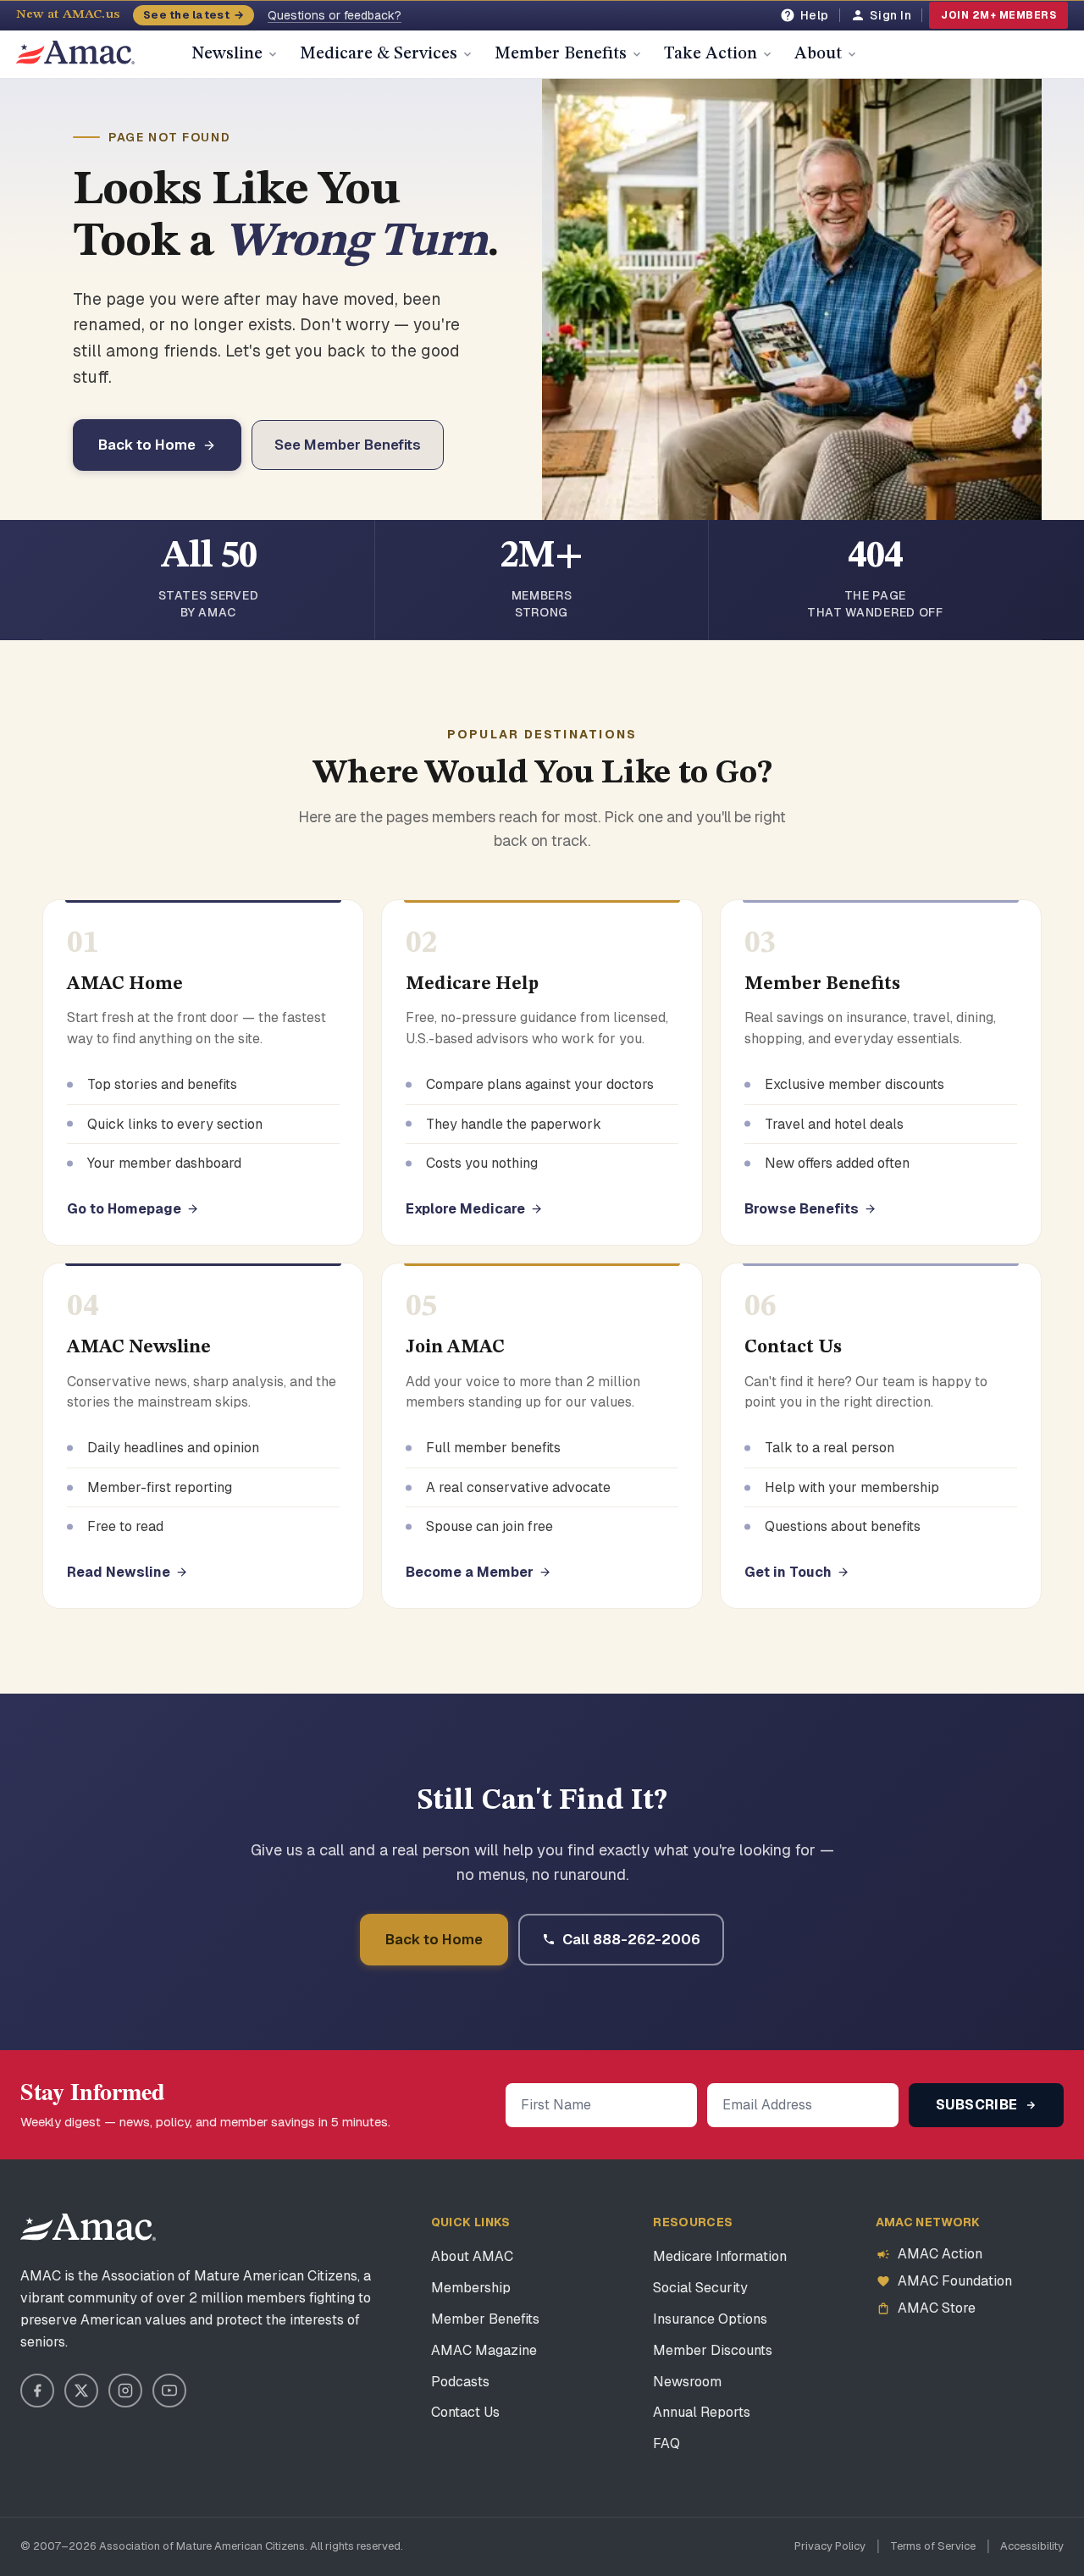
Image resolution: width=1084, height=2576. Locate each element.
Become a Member (470, 1572)
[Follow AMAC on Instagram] (125, 2391)
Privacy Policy (830, 2546)
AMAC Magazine (484, 2350)
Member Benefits (561, 54)
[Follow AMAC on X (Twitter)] (81, 2391)
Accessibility (1032, 2546)
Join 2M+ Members (998, 15)
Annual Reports (702, 2412)
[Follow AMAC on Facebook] (37, 2391)
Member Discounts (713, 2350)
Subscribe (979, 2105)
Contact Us (465, 2412)
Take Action (711, 54)
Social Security (700, 2288)
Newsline (227, 54)
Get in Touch (788, 1572)
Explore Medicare (465, 1209)
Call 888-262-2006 (631, 1939)
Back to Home (147, 445)
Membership (471, 2288)
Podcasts (460, 2382)
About (818, 54)
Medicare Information (720, 2256)
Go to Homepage (124, 1209)
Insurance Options (710, 2319)
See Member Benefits (348, 445)
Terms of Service (933, 2546)
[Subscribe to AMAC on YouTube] (169, 2391)
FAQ (666, 2443)
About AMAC (472, 2256)
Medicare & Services (379, 54)
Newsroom (687, 2382)
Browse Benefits (802, 1209)
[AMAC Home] (88, 2227)
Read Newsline (119, 1572)
